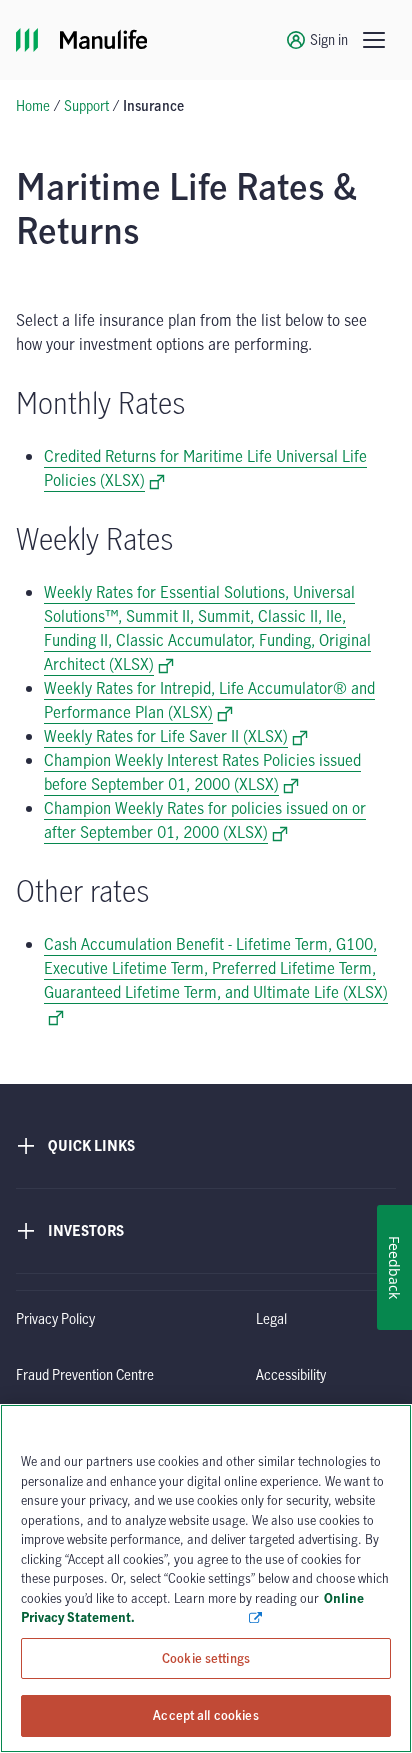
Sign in (329, 39)
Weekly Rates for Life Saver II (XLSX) (176, 736)
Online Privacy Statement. (192, 1608)
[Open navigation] (374, 40)
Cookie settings (206, 1658)
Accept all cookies (205, 1715)
